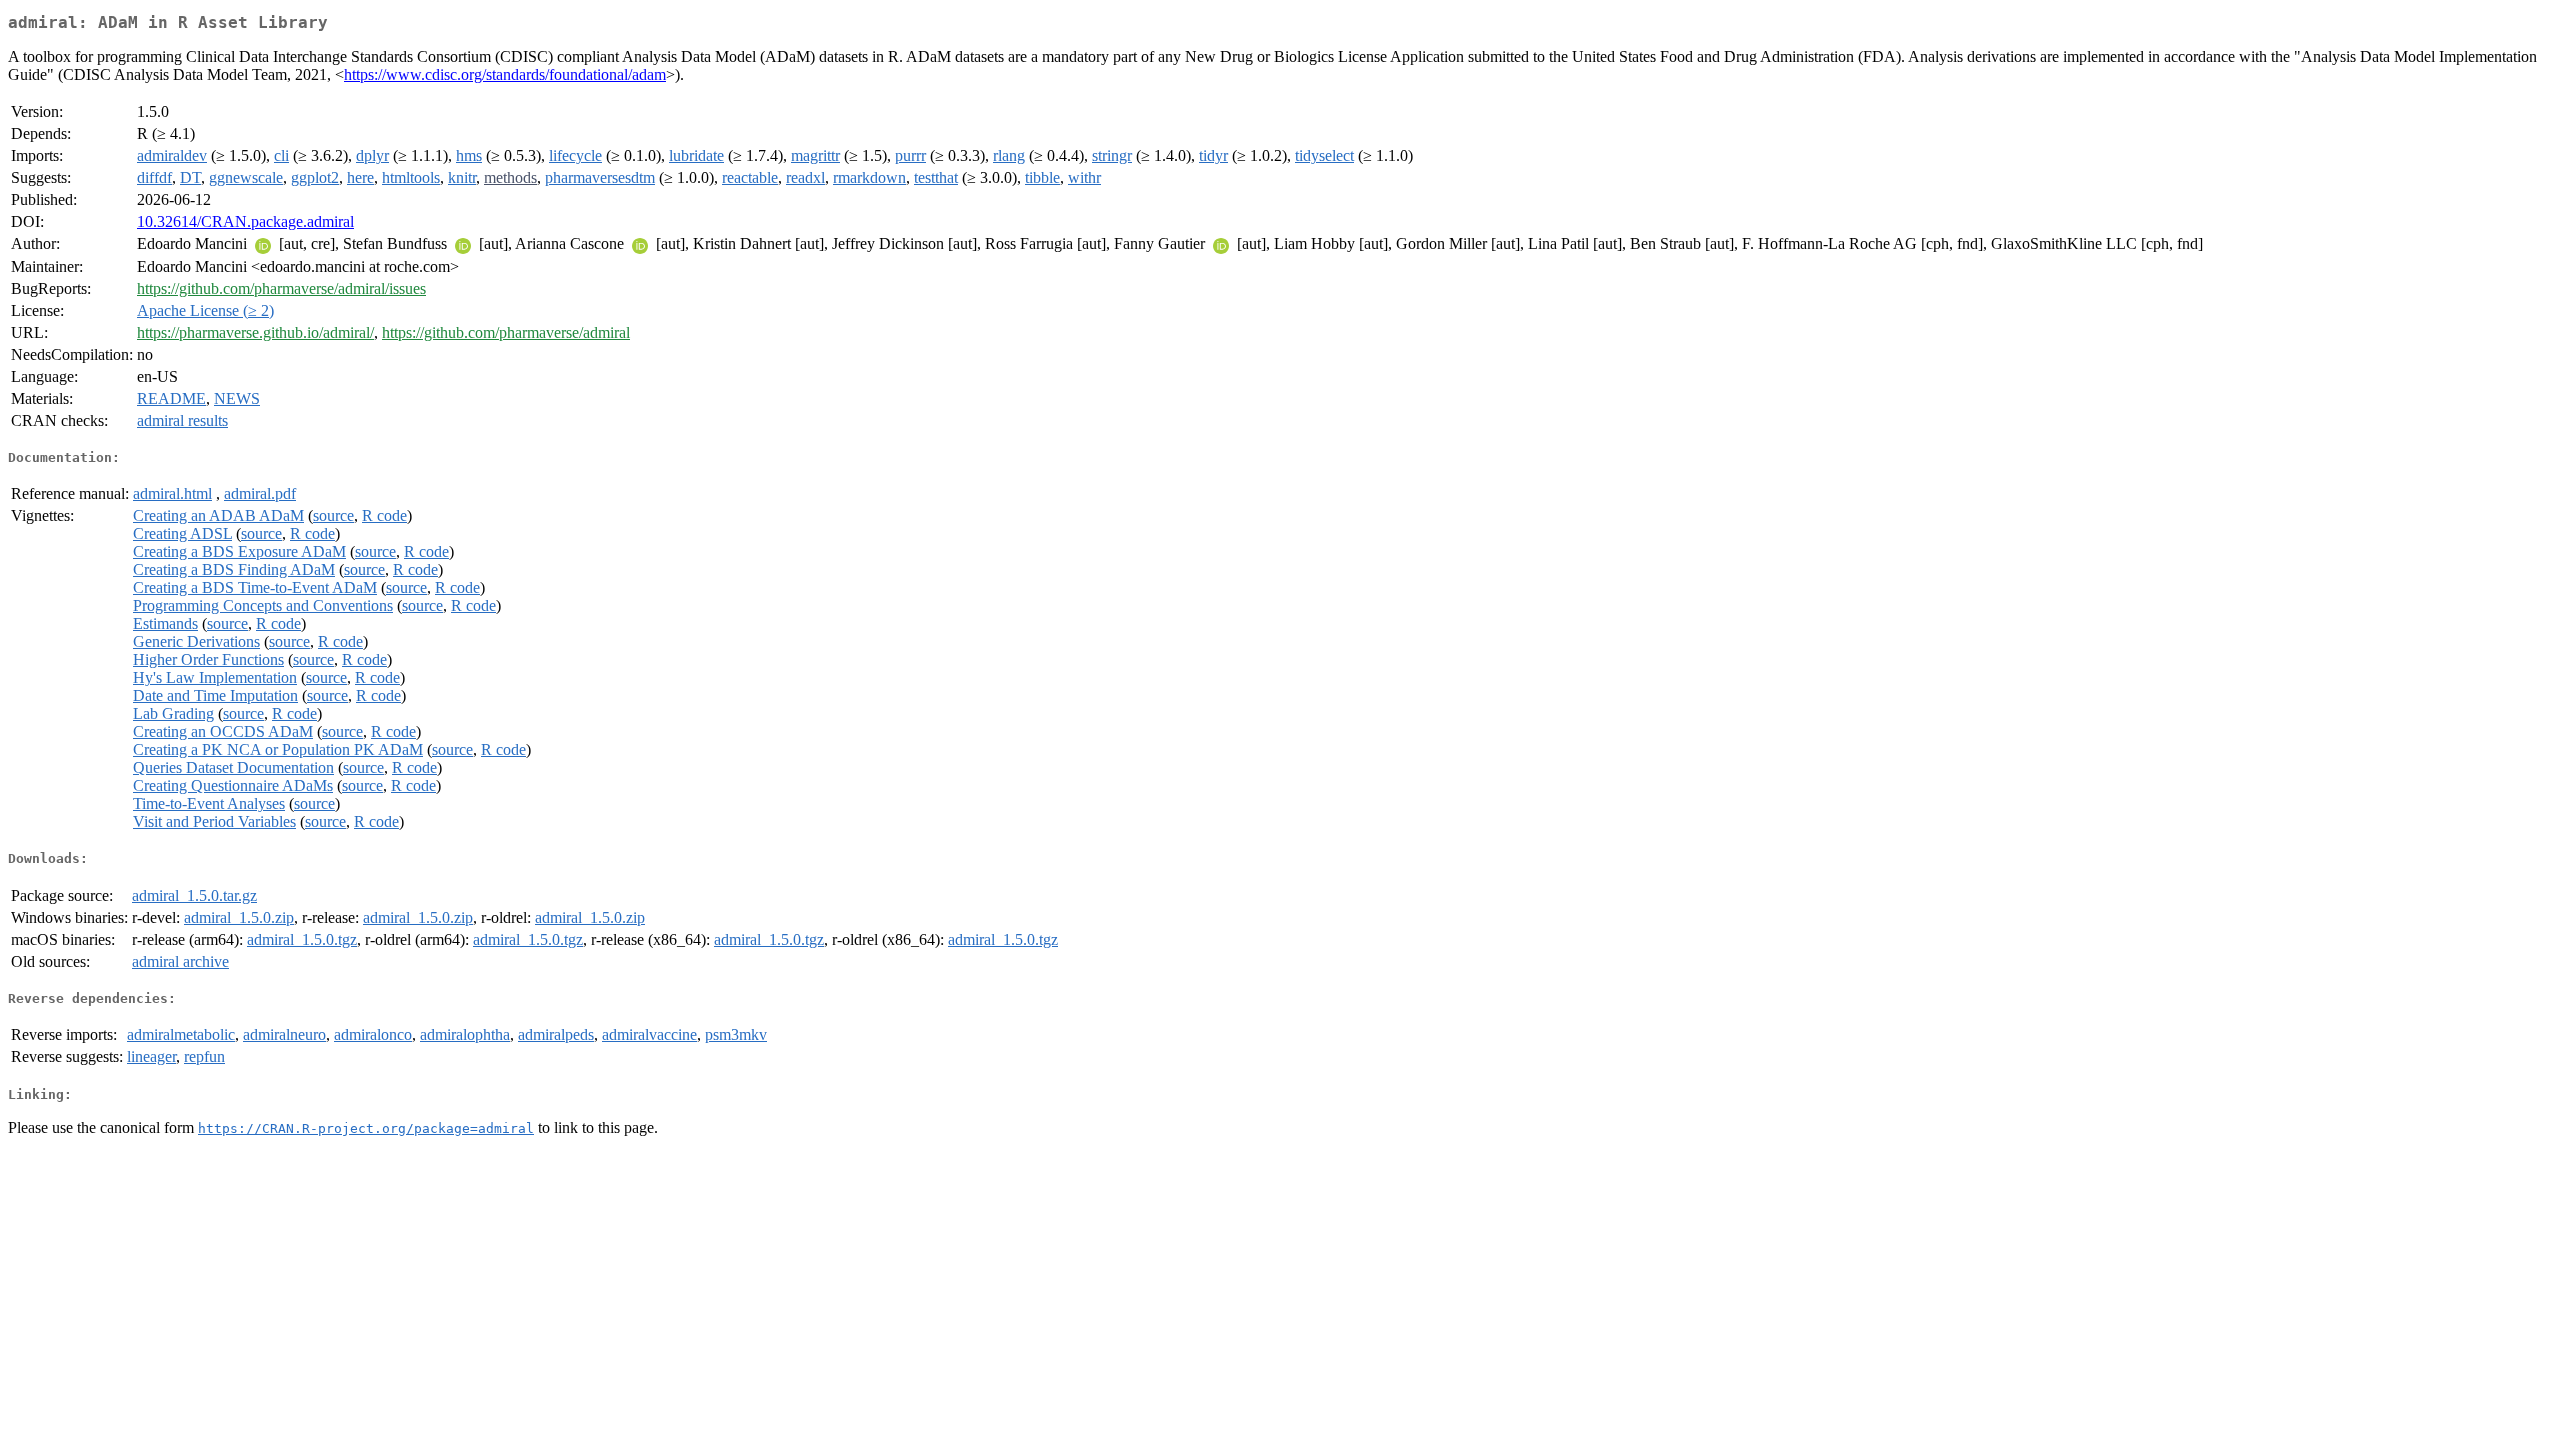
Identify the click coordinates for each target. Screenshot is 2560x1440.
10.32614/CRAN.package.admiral (245, 221)
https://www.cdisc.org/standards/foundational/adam (505, 74)
